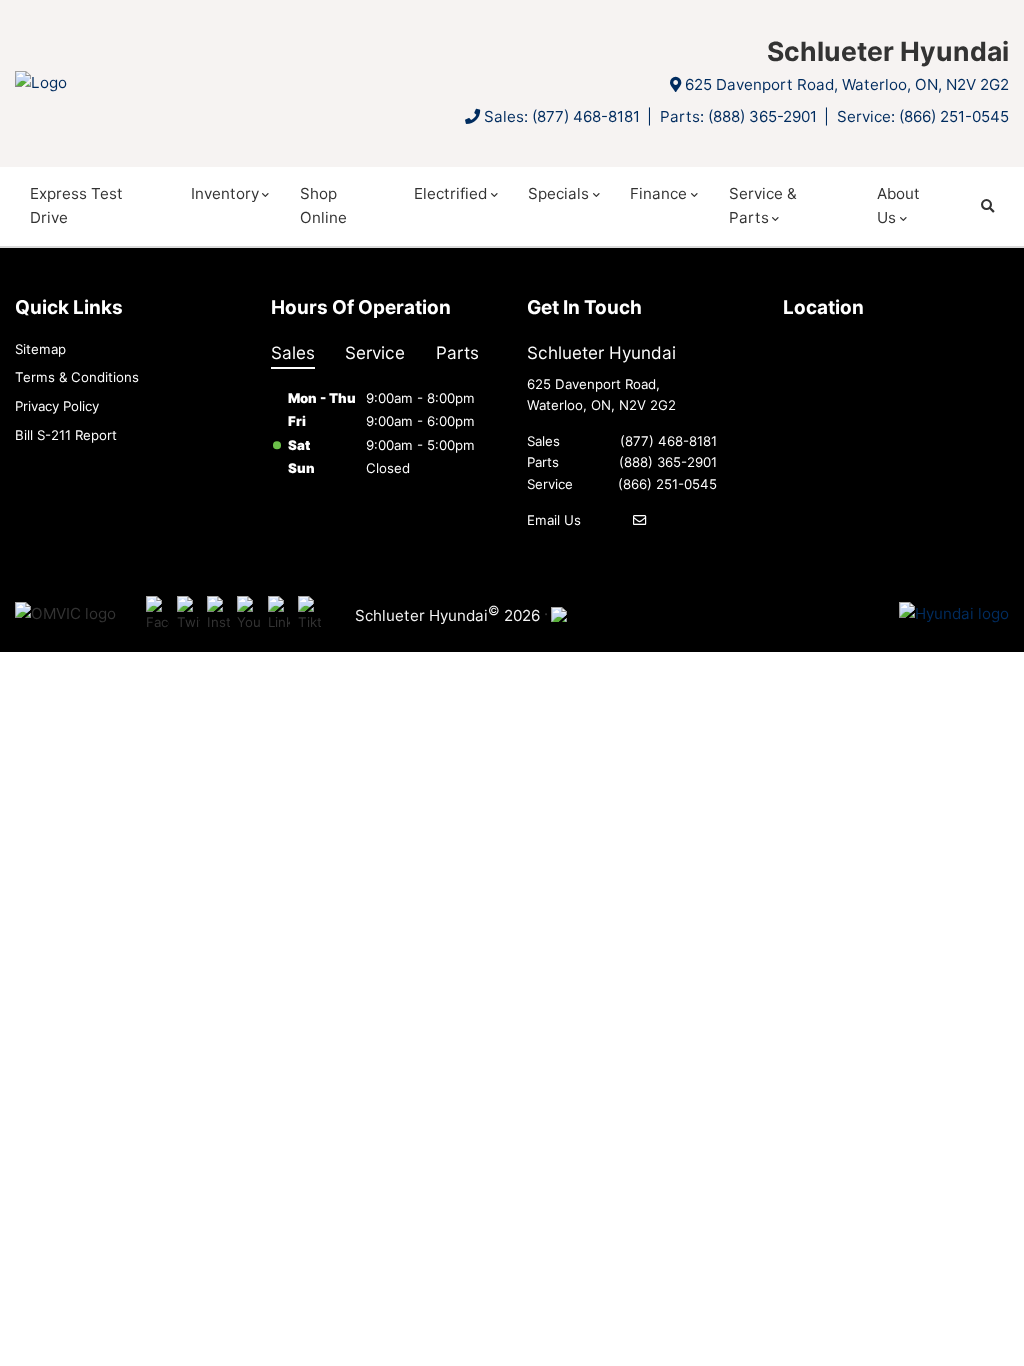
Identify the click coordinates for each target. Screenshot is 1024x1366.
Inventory (225, 193)
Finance (658, 193)
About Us (898, 205)
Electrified (450, 193)
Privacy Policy (57, 406)
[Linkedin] (279, 614)
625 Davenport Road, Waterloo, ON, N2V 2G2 (847, 84)
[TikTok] (309, 614)
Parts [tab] (457, 352)
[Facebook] (157, 614)
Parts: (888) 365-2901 (738, 116)
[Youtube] (248, 614)
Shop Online (323, 205)
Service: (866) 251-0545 (923, 116)
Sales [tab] (293, 352)
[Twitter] (188, 614)
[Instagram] (218, 614)
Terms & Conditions (77, 377)
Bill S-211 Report (66, 435)
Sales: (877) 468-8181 (562, 116)
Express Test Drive (76, 205)
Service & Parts (763, 205)
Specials (558, 193)
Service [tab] (375, 352)
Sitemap (40, 349)
